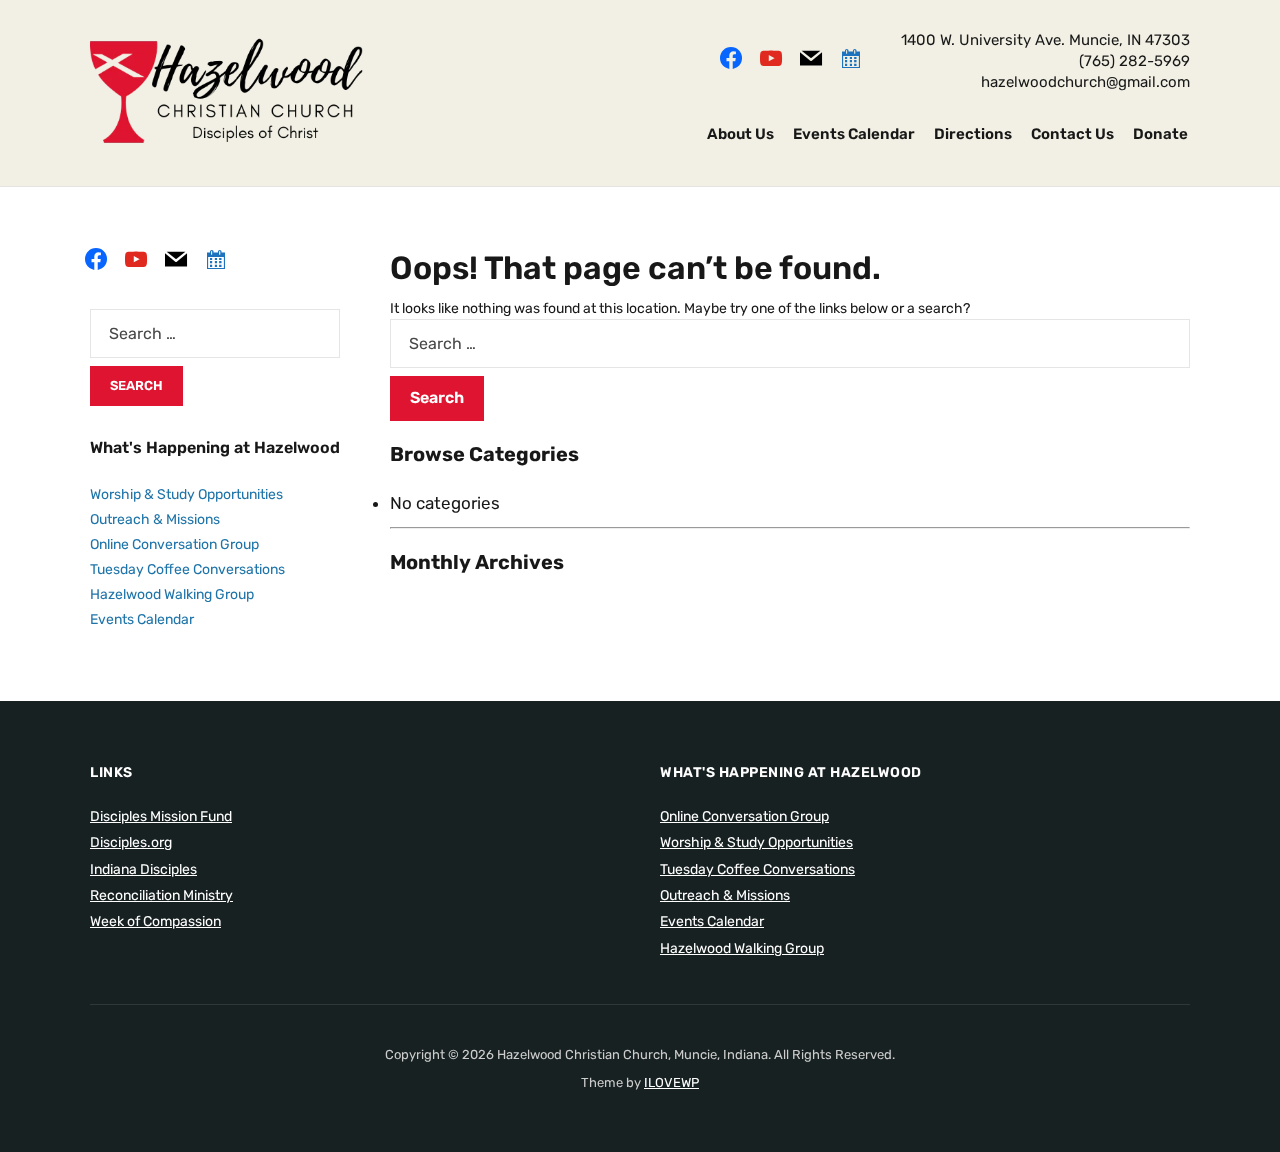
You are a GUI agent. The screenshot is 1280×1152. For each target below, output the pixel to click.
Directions (973, 134)
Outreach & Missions (155, 519)
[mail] (811, 56)
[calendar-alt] (851, 56)
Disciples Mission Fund (161, 816)
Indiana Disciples (143, 869)
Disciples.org (131, 842)
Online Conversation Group (174, 544)
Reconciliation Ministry (161, 895)
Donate (1160, 134)
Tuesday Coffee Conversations (187, 569)
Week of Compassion (155, 921)
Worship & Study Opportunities (186, 494)
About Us (740, 134)
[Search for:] (790, 343)
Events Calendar (854, 134)
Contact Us (1072, 134)
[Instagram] (771, 56)
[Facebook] (731, 56)
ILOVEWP (671, 1082)
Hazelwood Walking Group (172, 594)
